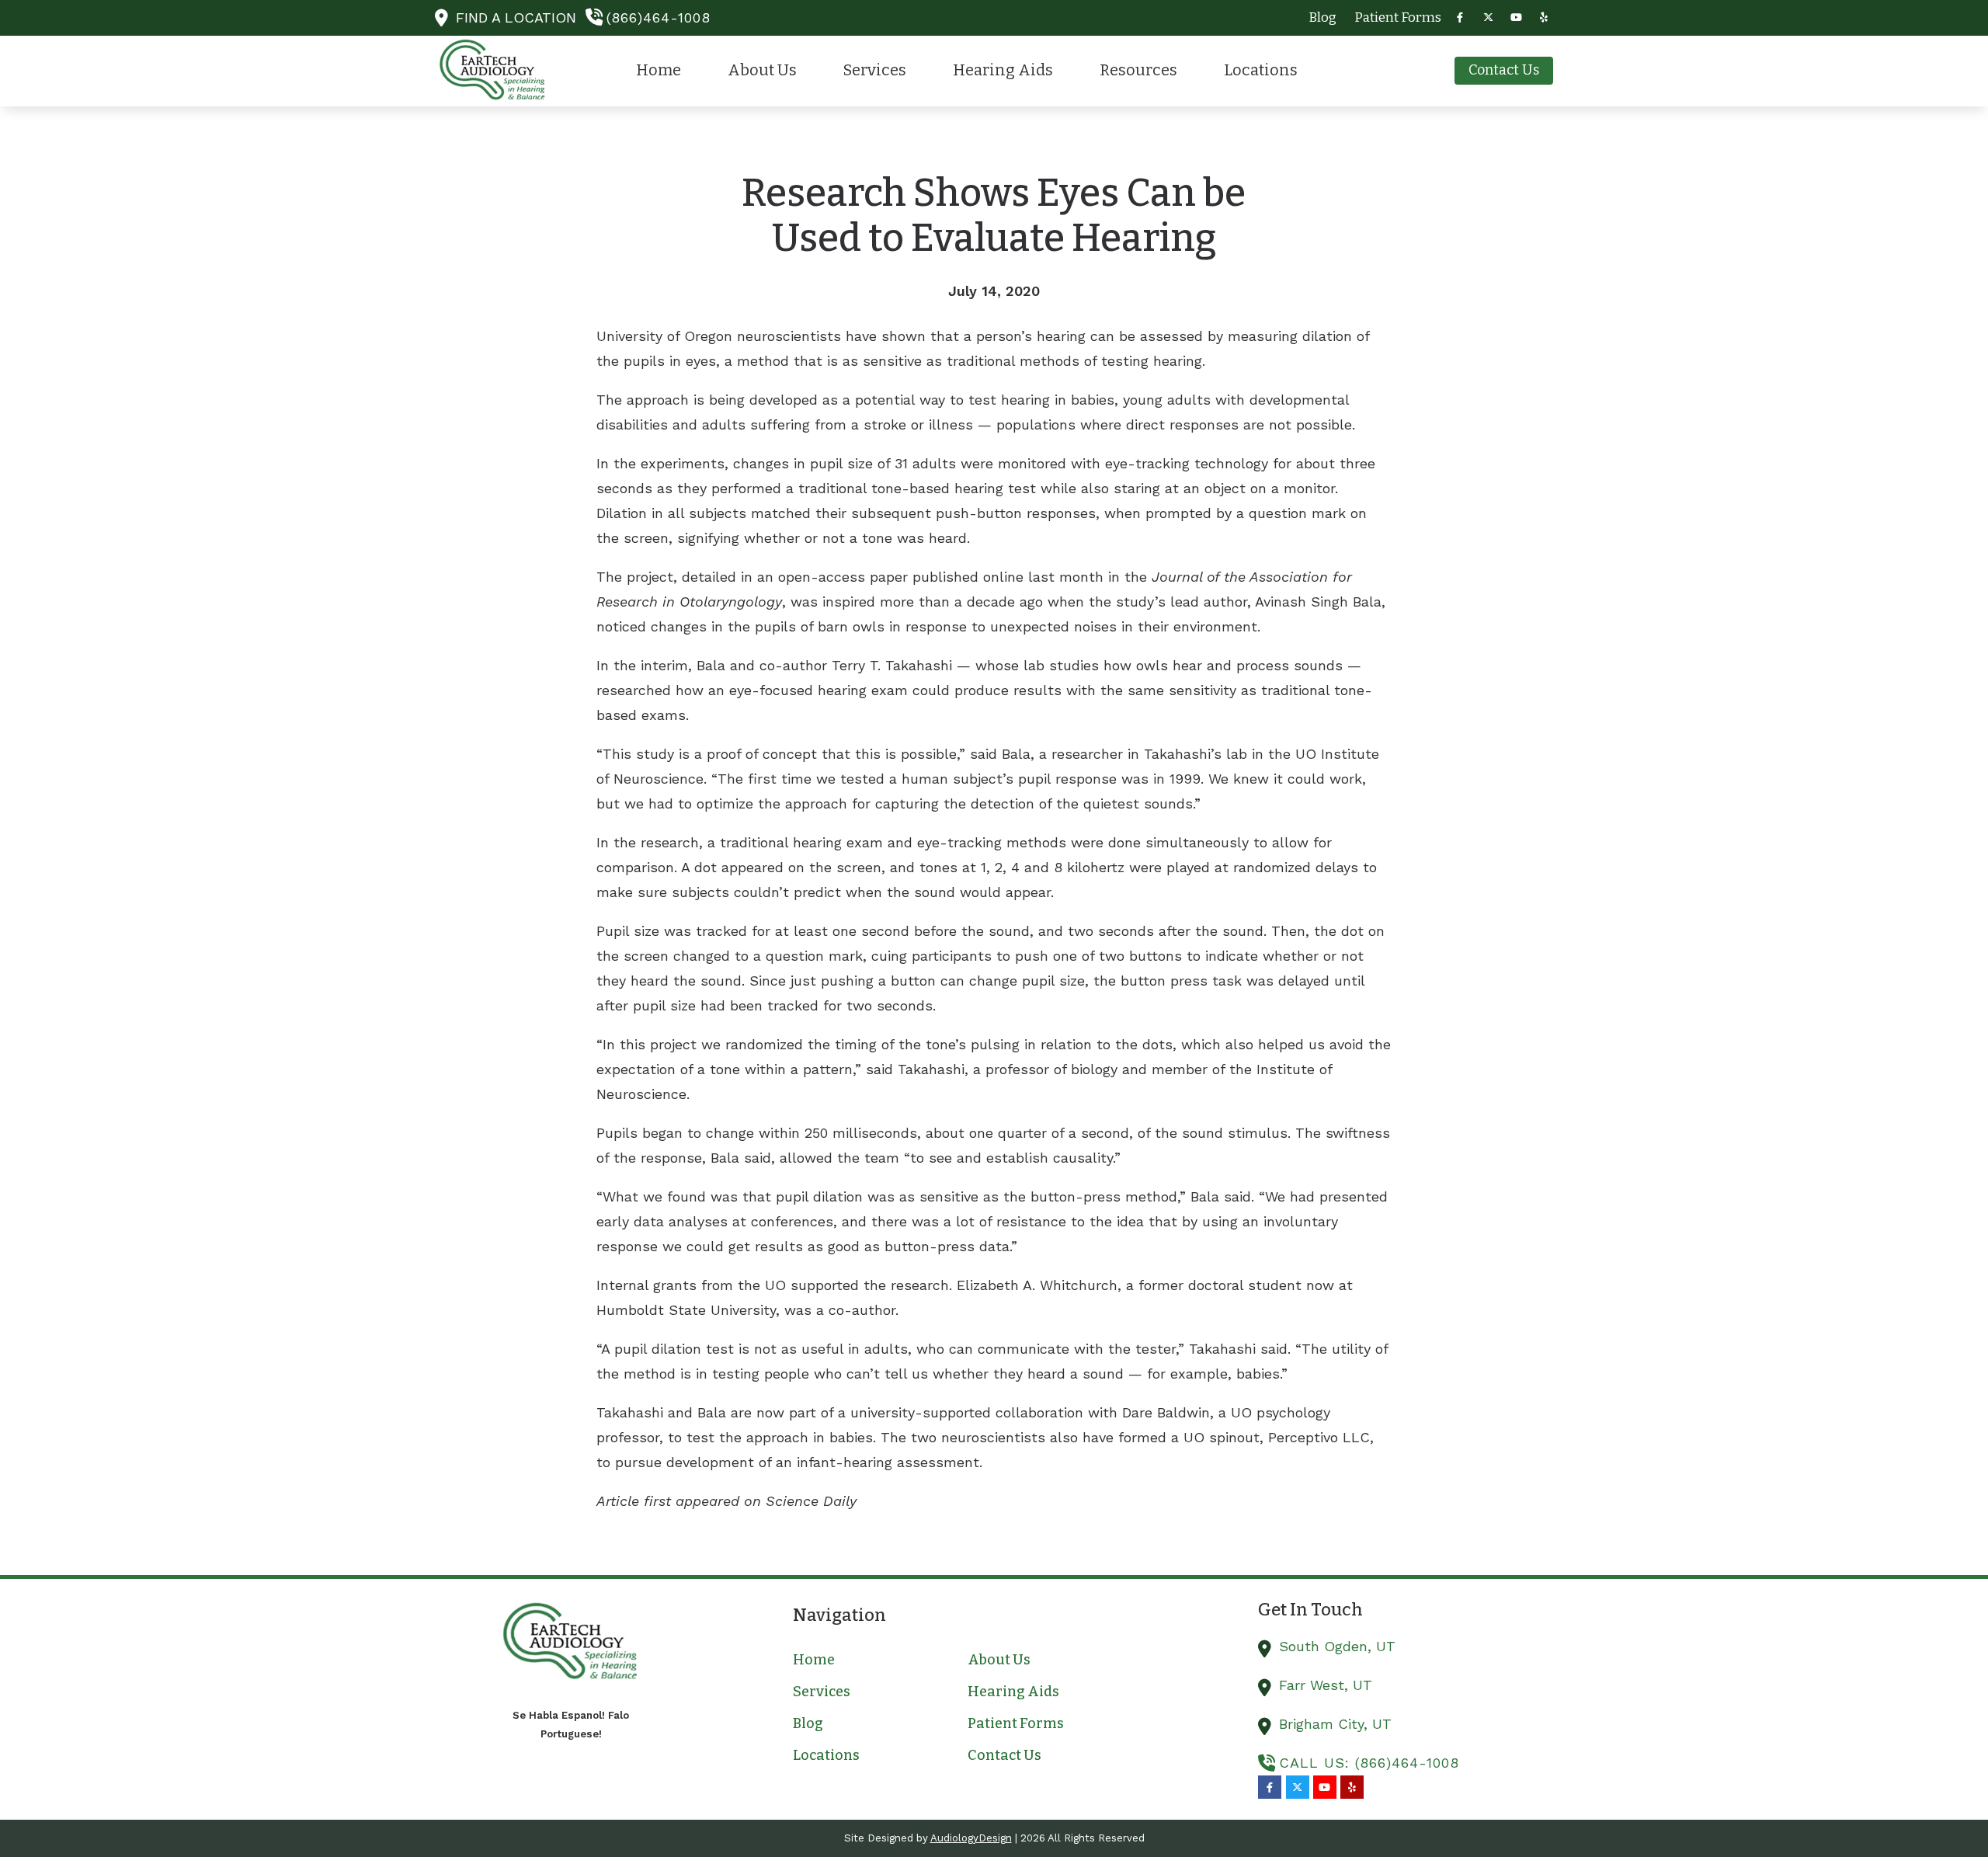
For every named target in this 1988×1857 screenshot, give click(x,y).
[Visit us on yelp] (1544, 17)
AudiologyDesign (971, 1838)
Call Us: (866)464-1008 (1369, 1763)
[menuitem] (1323, 18)
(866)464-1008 (659, 17)
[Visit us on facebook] (1460, 17)
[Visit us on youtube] (1516, 17)
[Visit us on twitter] (1488, 17)
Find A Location (516, 17)
